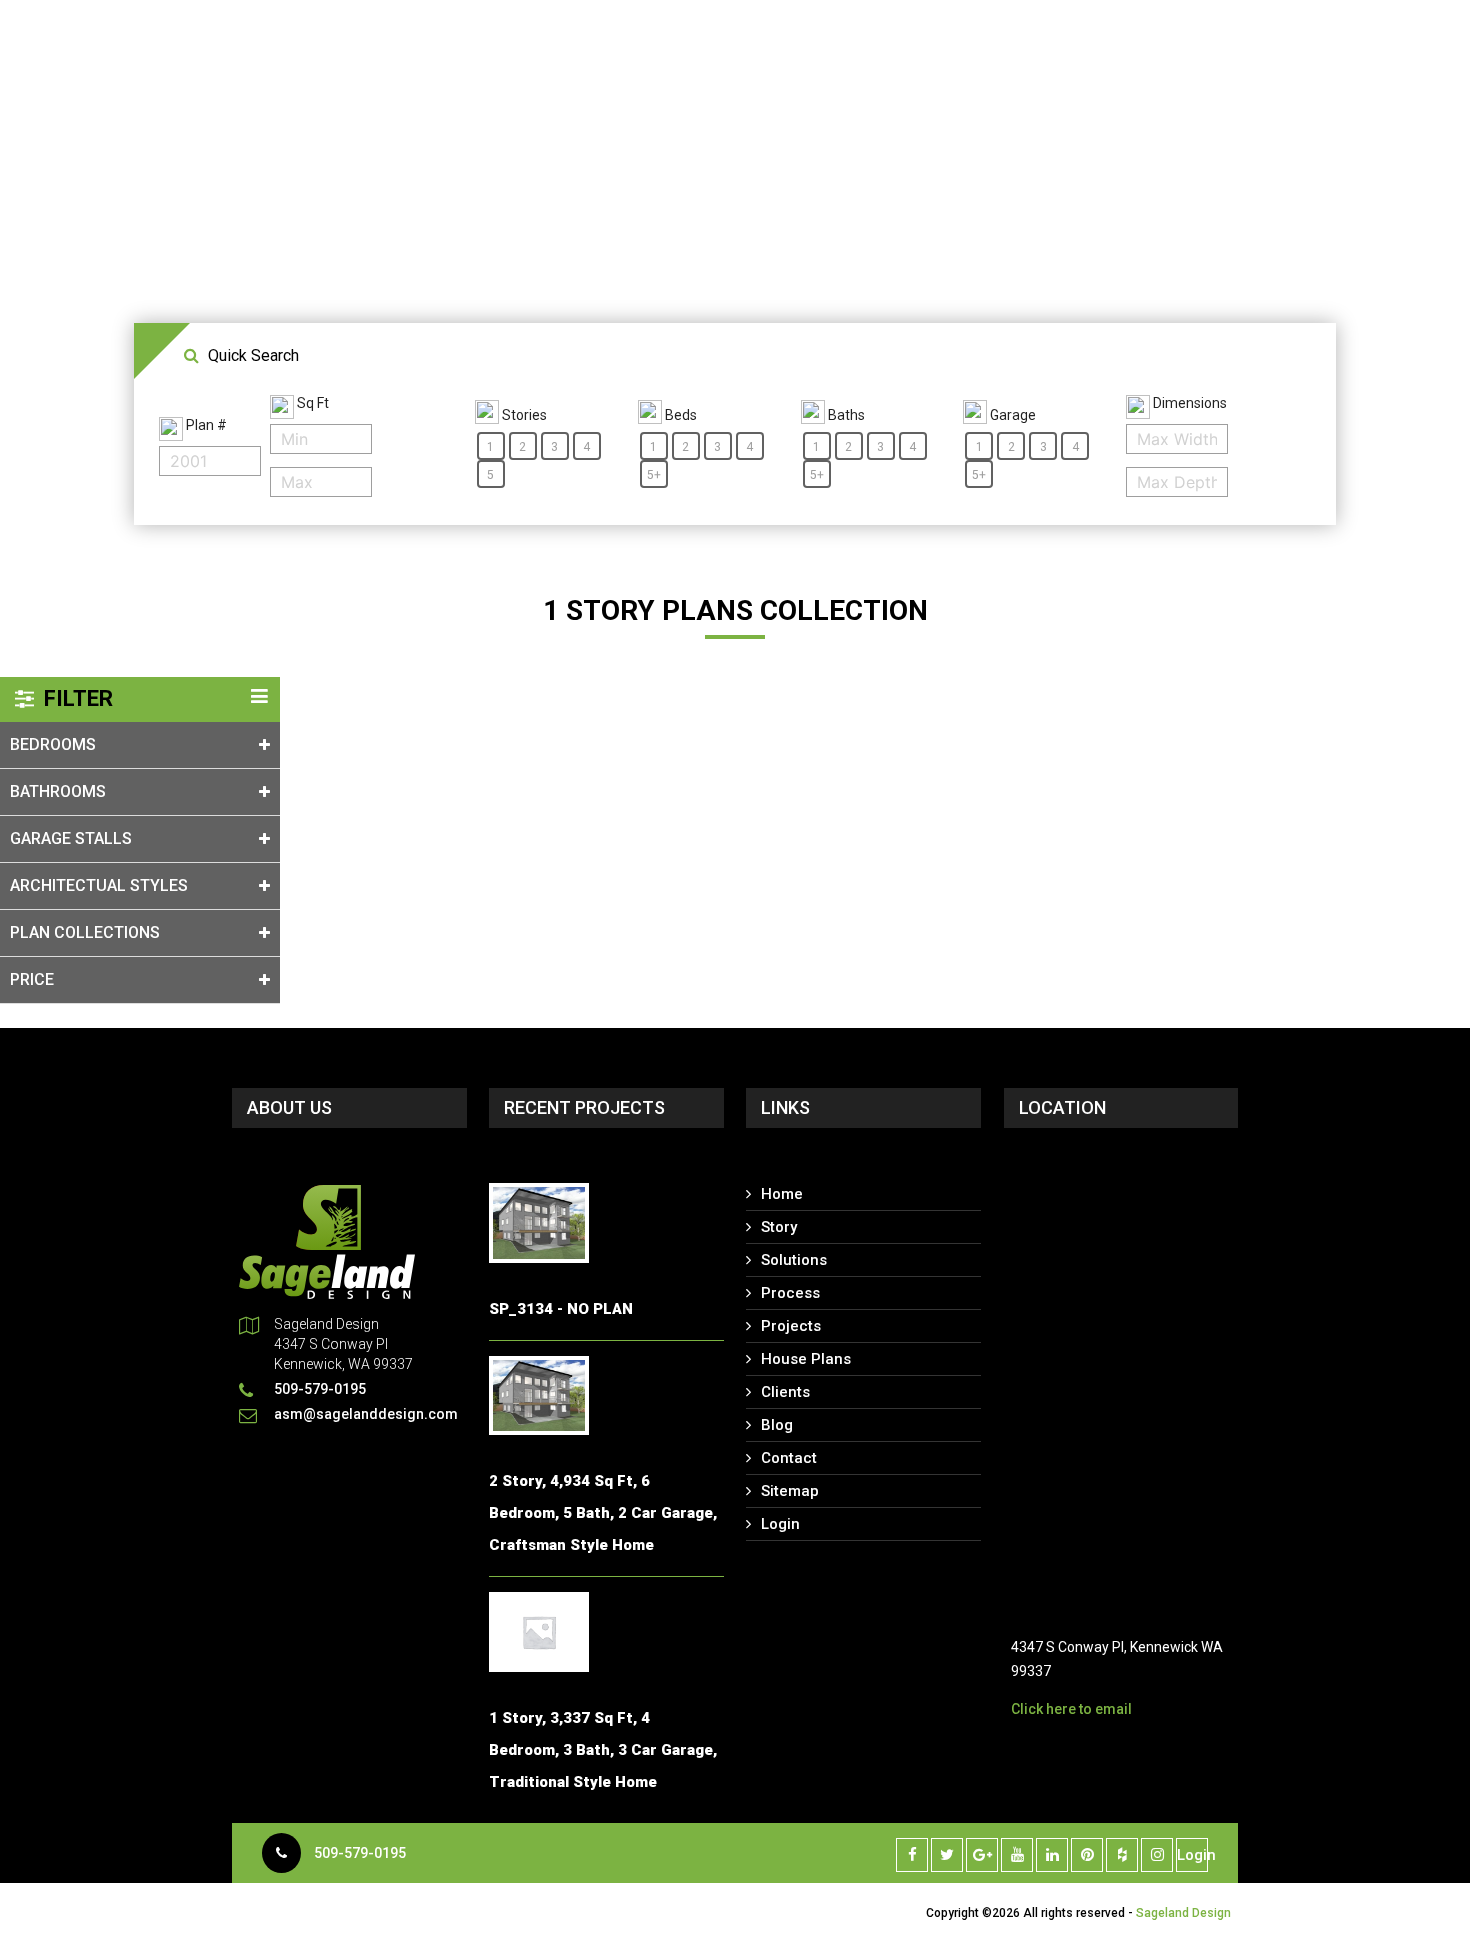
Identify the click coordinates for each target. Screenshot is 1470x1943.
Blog (777, 1425)
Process (790, 1293)
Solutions (794, 1260)
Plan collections (85, 932)
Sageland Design (1183, 1913)
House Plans (806, 1359)
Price (32, 979)
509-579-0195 (360, 1853)
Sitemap (790, 1491)
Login (780, 1524)
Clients (785, 1392)
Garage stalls (71, 838)
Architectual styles (99, 885)
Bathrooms (58, 791)
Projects (791, 1326)
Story (779, 1227)
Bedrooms (53, 744)
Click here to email (1071, 1709)
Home (782, 1194)
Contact (789, 1458)
